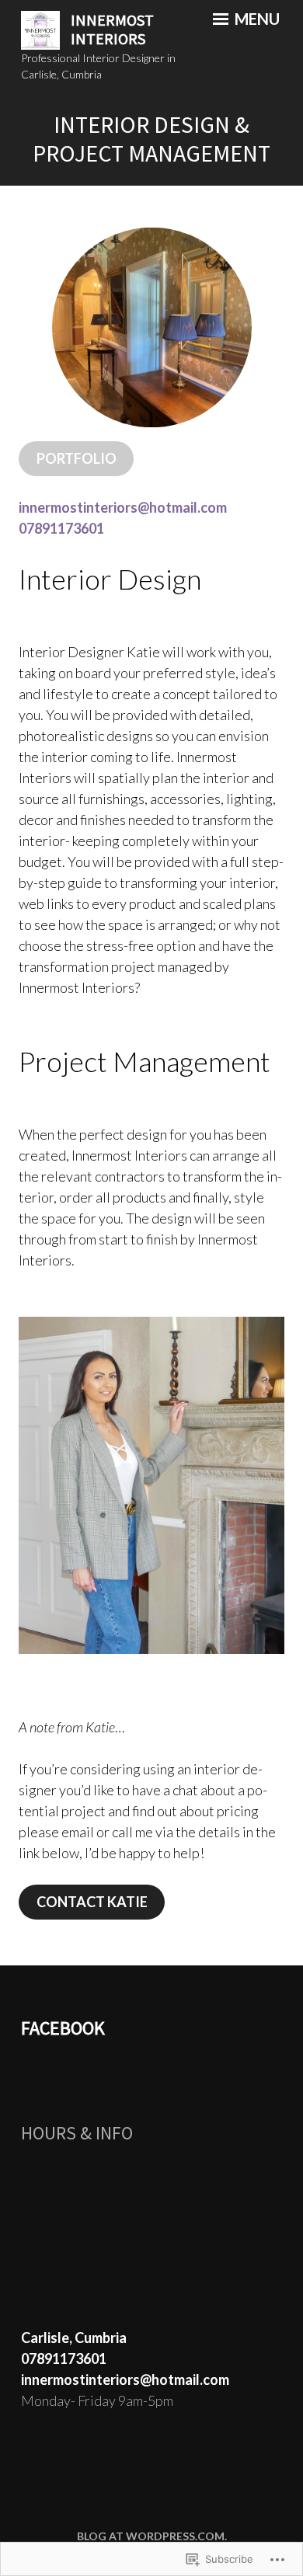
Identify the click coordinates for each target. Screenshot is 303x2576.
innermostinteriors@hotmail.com (123, 507)
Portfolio (77, 458)
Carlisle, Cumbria (74, 2338)
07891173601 (61, 528)
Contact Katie (92, 1902)
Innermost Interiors (112, 30)
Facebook (63, 2028)
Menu (256, 19)
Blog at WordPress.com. (152, 2536)
